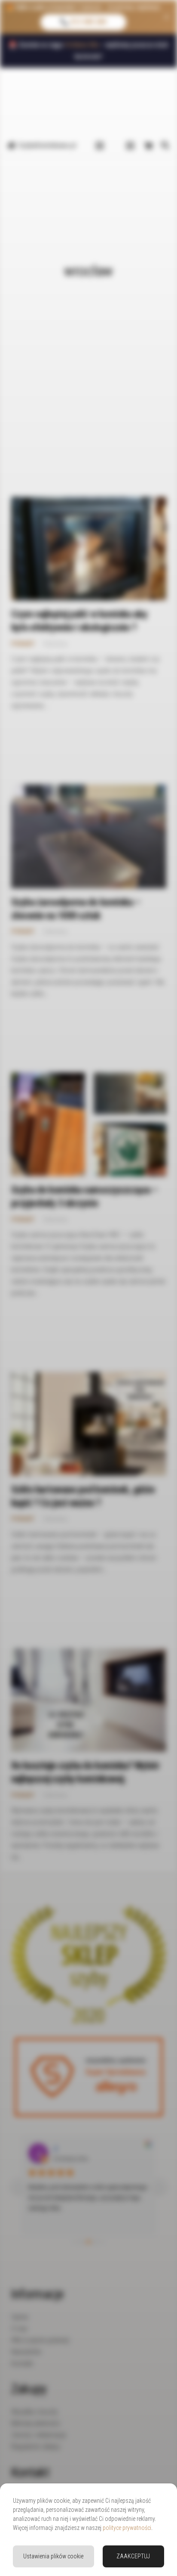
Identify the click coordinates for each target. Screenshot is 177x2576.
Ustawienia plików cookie (53, 2556)
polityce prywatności (127, 2528)
